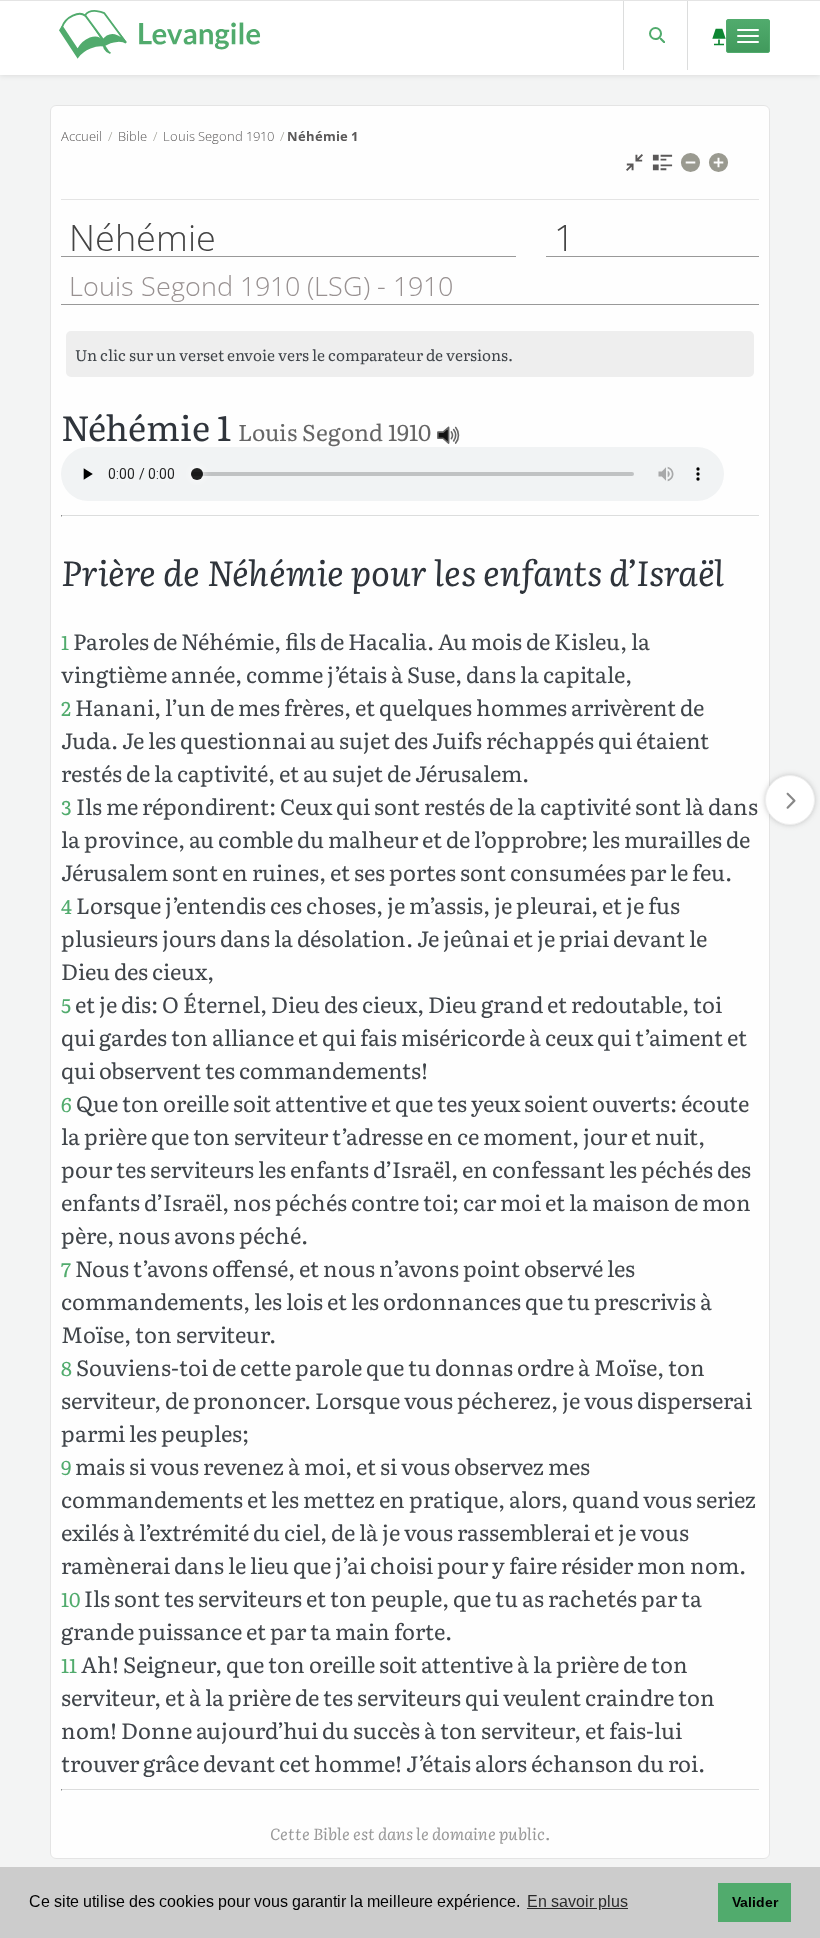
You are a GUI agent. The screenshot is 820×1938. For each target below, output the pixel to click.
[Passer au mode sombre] (718, 35)
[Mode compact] (634, 167)
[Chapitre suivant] (790, 800)
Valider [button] (755, 1902)
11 (69, 1664)
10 (70, 1598)
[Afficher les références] (662, 167)
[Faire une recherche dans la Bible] (655, 35)
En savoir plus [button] (577, 1901)
